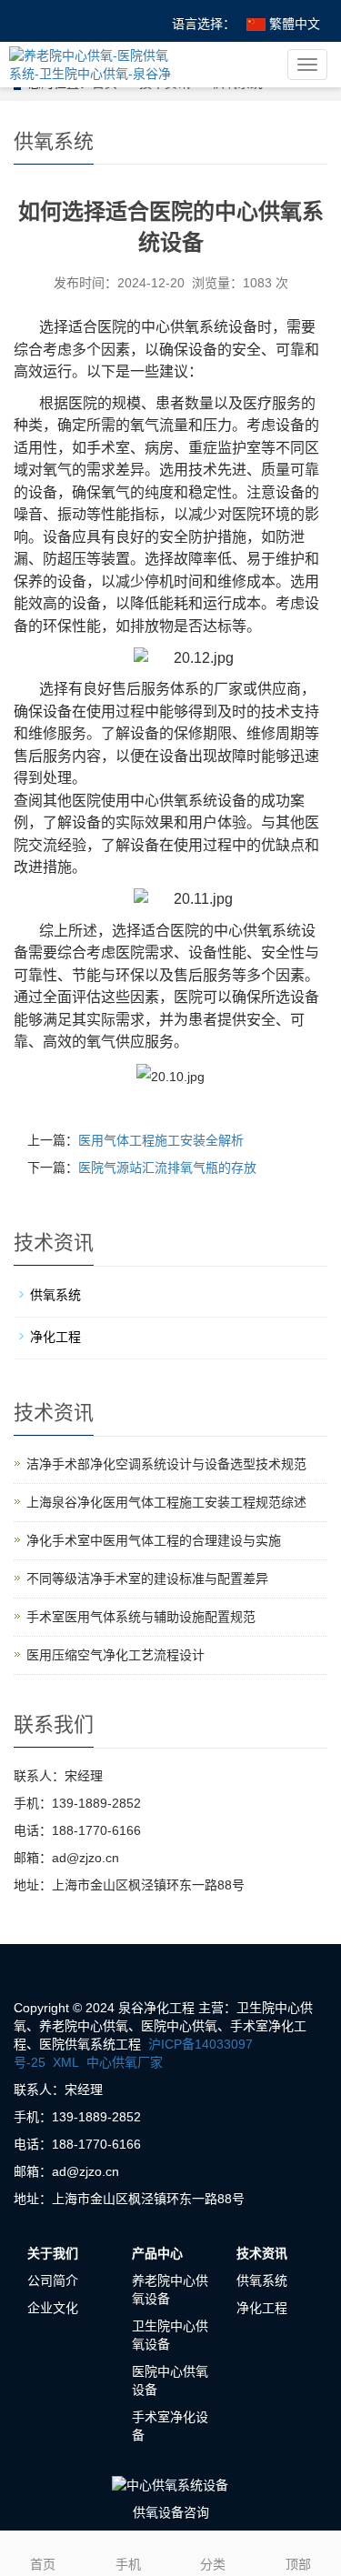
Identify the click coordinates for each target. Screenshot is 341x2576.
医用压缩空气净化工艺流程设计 (115, 1655)
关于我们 (53, 2253)
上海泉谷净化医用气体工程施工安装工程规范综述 (166, 1502)
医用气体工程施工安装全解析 (161, 1140)
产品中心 (157, 2253)
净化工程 (55, 1337)
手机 (128, 2564)
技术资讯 (262, 2253)
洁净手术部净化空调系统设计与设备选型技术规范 (166, 1464)
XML (66, 2062)
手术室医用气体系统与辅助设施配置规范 (141, 1617)
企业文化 (53, 2308)
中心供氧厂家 (125, 2062)
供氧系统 (55, 1295)
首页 (43, 2564)
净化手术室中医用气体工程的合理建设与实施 (154, 1540)
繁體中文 (293, 24)
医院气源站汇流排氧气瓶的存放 (167, 1168)
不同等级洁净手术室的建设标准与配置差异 (147, 1579)
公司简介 (53, 2280)
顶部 (298, 2564)
